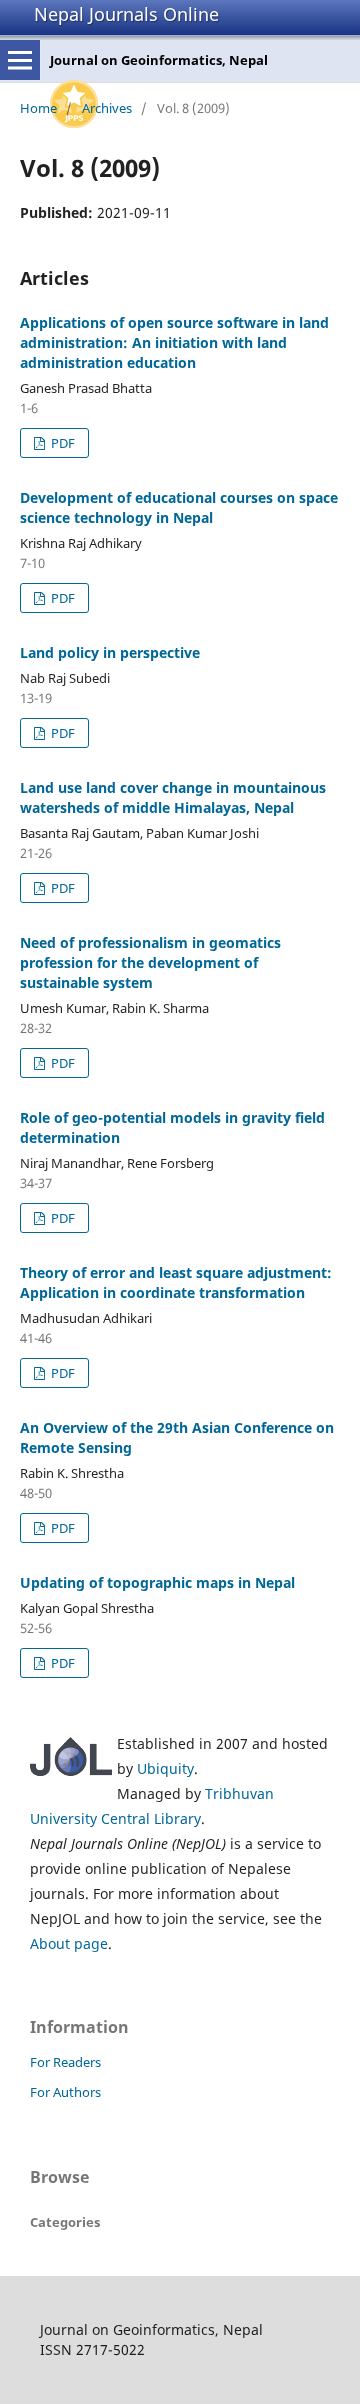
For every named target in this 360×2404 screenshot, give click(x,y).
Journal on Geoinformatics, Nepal (159, 60)
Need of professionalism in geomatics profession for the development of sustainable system (150, 962)
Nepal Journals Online (126, 14)
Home (38, 108)
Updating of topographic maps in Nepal (157, 1582)
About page (69, 1943)
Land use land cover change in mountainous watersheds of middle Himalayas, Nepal (173, 797)
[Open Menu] (20, 60)
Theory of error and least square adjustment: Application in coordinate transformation (176, 1282)
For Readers (65, 2062)
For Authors (65, 2092)
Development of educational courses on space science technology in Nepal (179, 507)
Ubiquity (165, 1768)
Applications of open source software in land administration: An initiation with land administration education (174, 342)
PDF (61, 443)
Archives (107, 108)
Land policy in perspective (110, 652)
